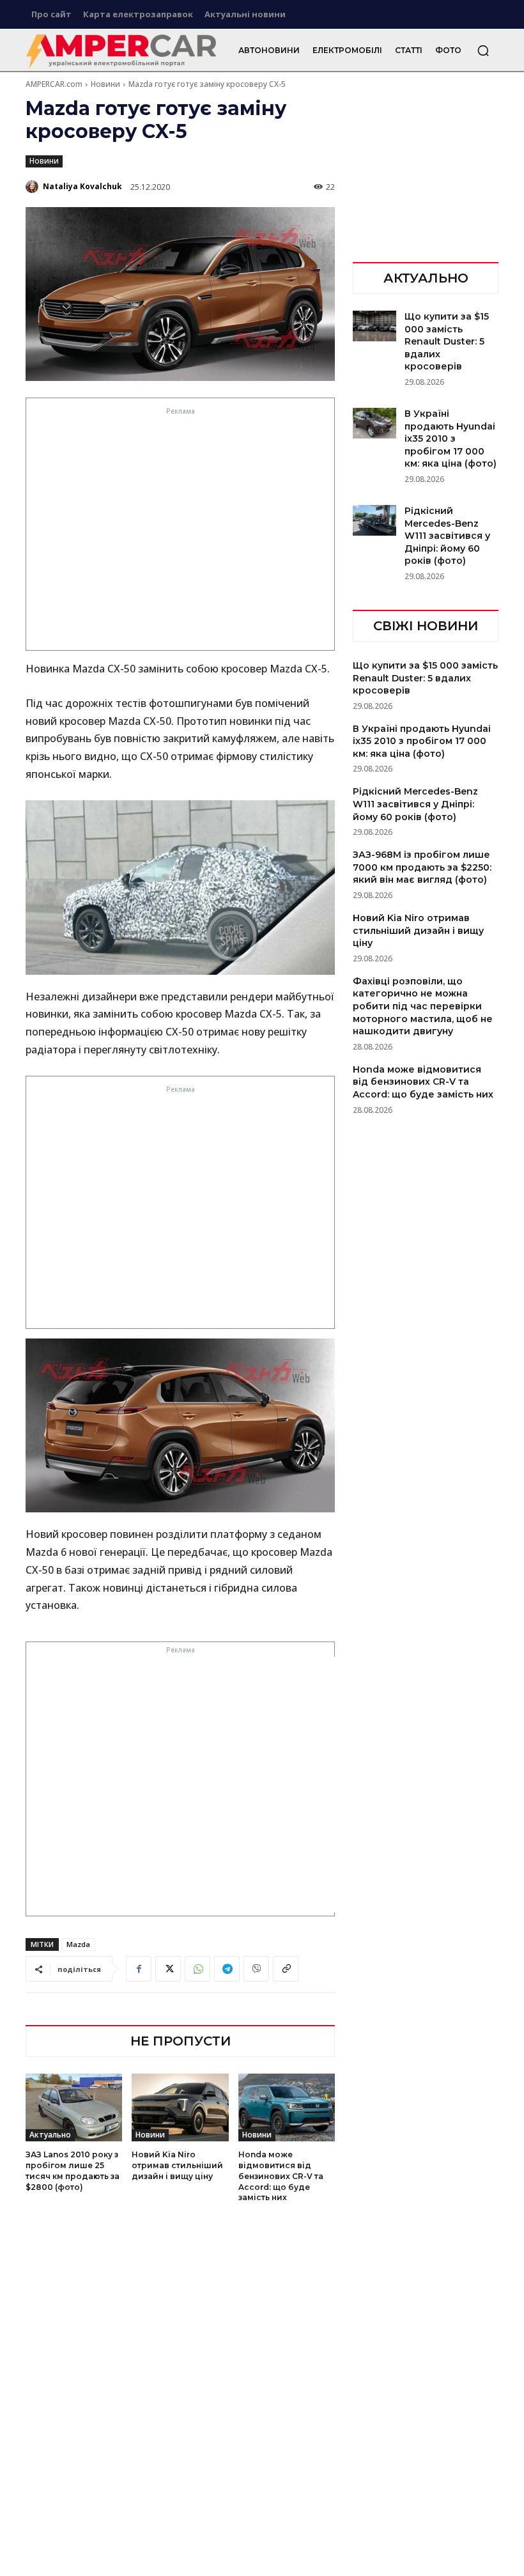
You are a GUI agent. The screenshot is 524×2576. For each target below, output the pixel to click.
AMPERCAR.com (54, 84)
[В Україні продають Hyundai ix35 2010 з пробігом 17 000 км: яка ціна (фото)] (374, 423)
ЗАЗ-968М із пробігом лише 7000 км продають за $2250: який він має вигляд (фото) (422, 867)
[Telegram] (227, 1969)
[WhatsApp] (197, 1969)
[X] (168, 1969)
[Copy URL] (286, 1969)
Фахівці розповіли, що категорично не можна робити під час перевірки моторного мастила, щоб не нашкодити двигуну (423, 1006)
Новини (105, 84)
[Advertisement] (181, 532)
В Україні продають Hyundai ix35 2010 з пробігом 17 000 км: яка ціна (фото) (451, 438)
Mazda (78, 1944)
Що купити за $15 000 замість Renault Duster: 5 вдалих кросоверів (447, 341)
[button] (483, 50)
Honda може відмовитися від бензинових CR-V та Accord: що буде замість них (281, 2176)
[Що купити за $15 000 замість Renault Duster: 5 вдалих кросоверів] (374, 326)
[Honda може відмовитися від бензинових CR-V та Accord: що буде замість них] (287, 2107)
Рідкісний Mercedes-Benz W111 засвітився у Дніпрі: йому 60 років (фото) (447, 536)
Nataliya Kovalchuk (82, 186)
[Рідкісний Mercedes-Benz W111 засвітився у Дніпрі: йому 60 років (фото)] (374, 520)
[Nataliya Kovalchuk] (33, 187)
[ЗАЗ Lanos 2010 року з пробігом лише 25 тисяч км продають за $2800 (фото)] (74, 2107)
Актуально (50, 2135)
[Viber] (256, 1969)
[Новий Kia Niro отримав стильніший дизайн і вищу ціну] (180, 2107)
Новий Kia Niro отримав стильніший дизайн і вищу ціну (177, 2165)
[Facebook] (139, 1969)
